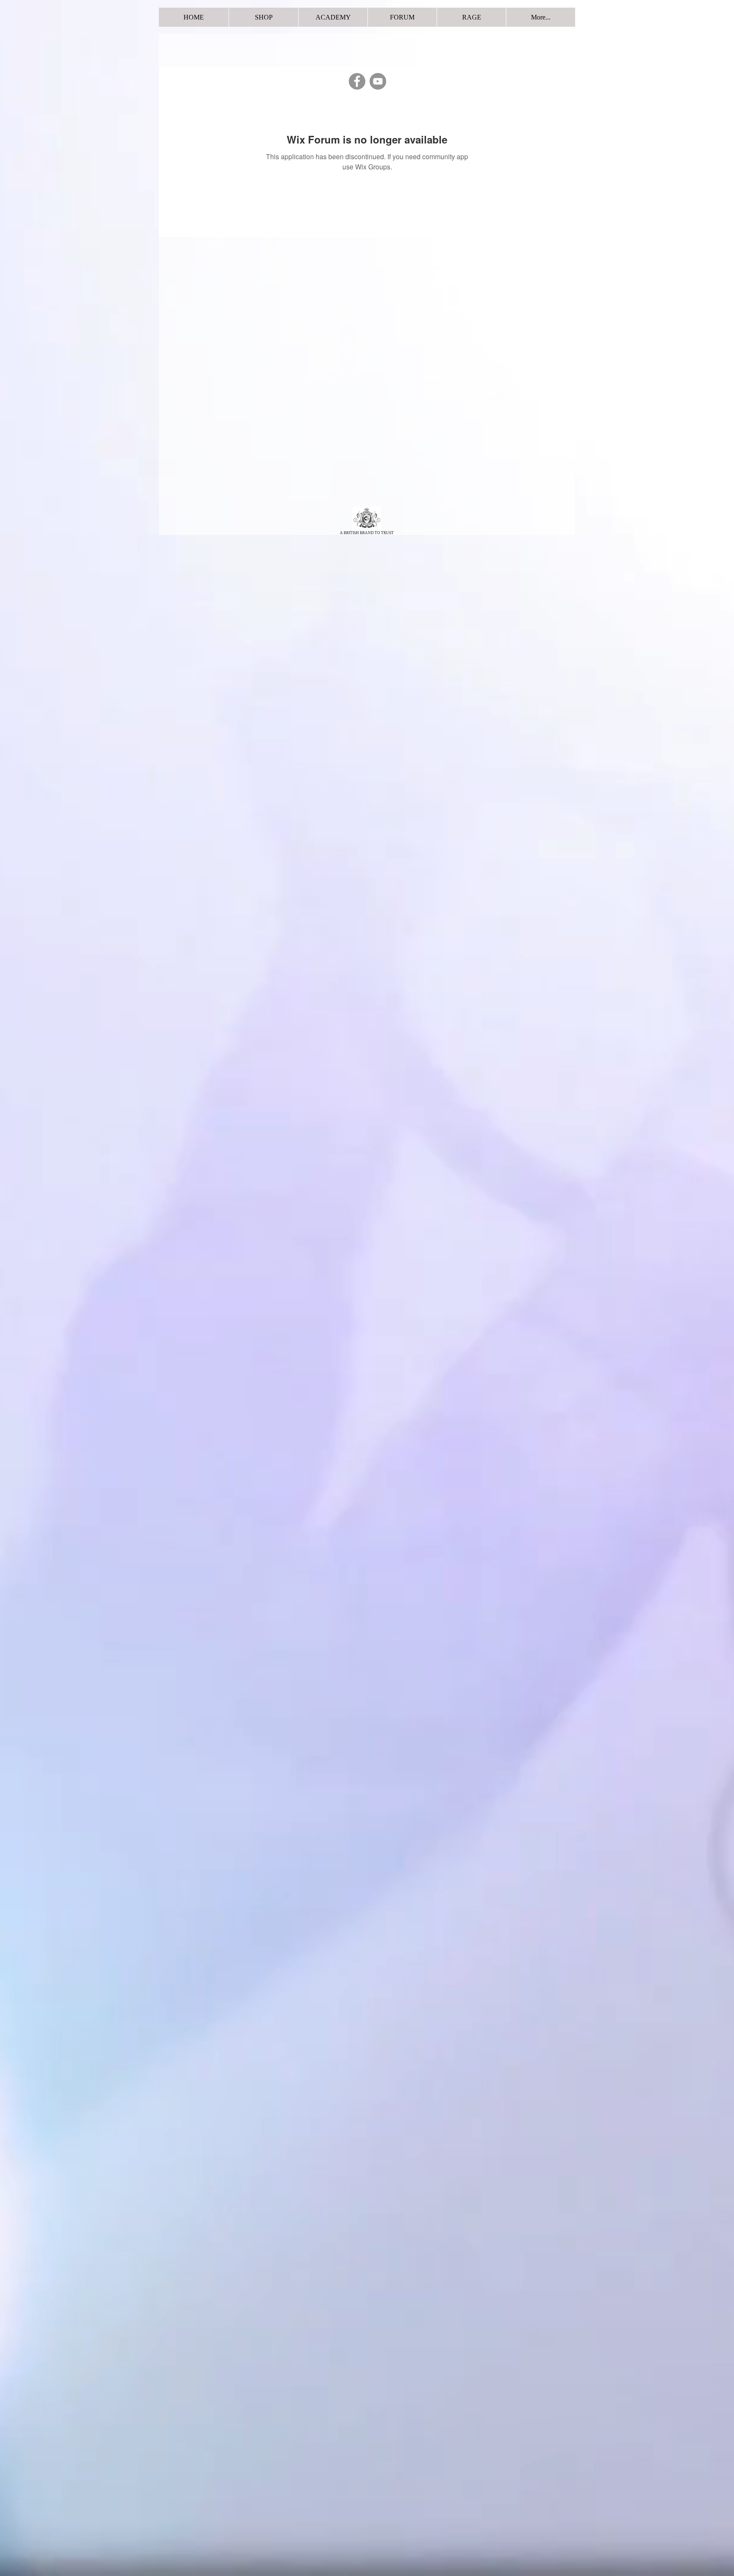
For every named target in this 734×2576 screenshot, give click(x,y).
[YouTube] (378, 81)
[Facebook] (357, 81)
